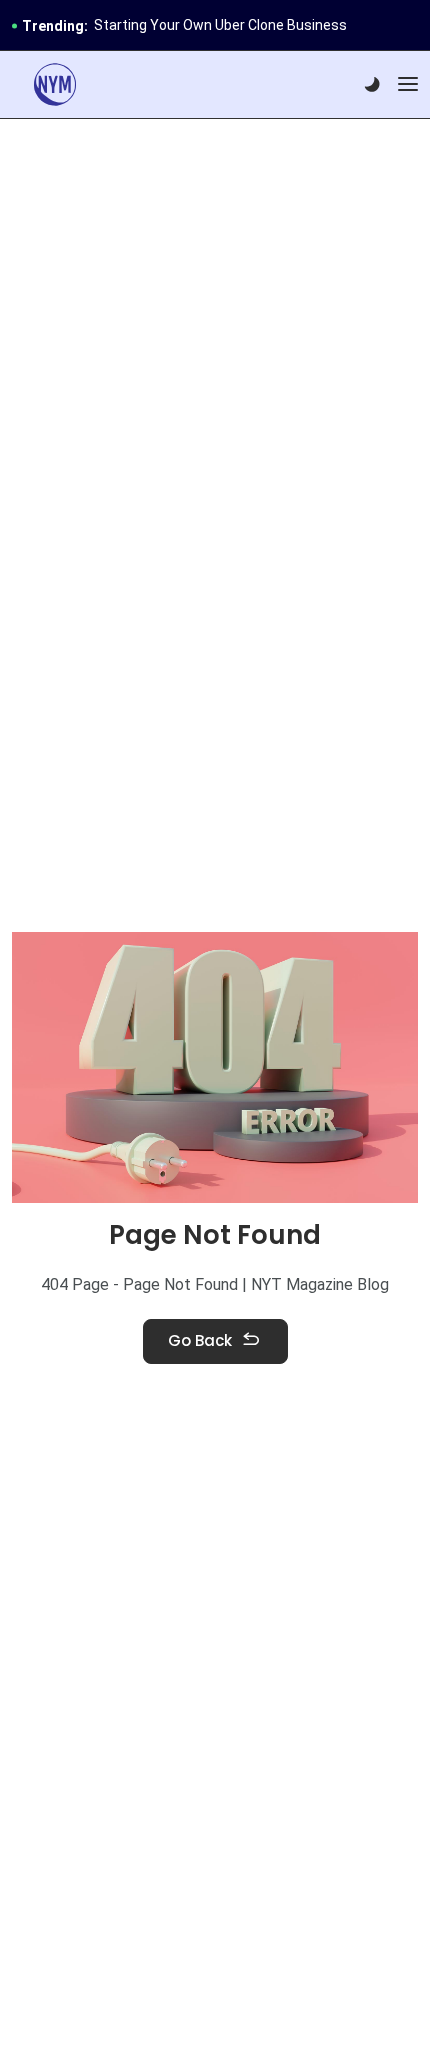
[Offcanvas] (408, 84)
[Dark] (372, 85)
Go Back (200, 1340)
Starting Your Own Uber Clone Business (220, 25)
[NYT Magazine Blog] (55, 84)
